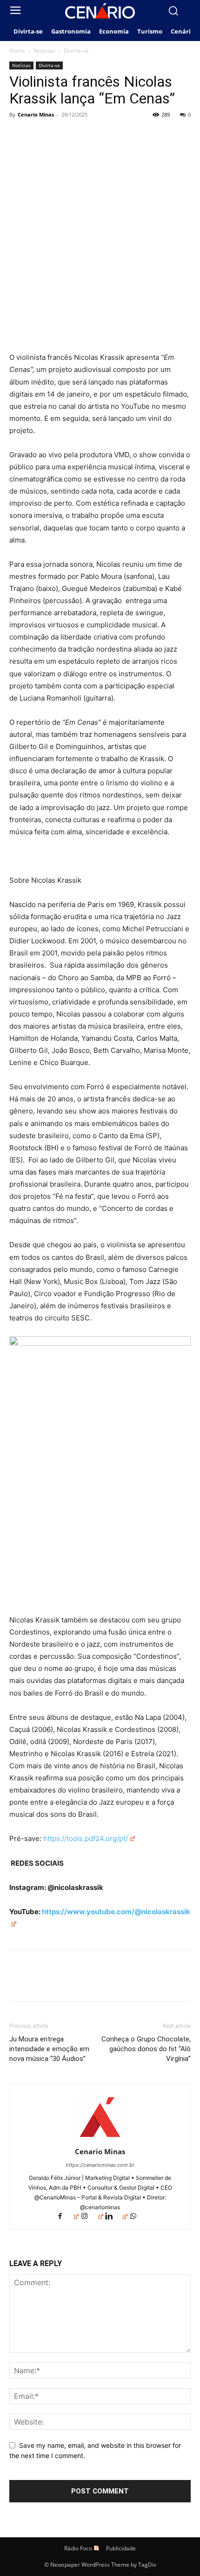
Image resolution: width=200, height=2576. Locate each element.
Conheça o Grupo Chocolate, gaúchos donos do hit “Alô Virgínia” (146, 2049)
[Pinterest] (61, 136)
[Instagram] (92, 2217)
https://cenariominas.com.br (100, 2165)
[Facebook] (19, 136)
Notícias (44, 51)
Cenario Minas (36, 114)
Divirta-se (76, 51)
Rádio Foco (78, 2548)
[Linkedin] (116, 2217)
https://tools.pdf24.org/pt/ (86, 1838)
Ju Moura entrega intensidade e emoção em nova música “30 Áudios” (49, 2049)
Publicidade (121, 2548)
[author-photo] (100, 2139)
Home (17, 51)
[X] (40, 136)
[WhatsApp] (83, 136)
